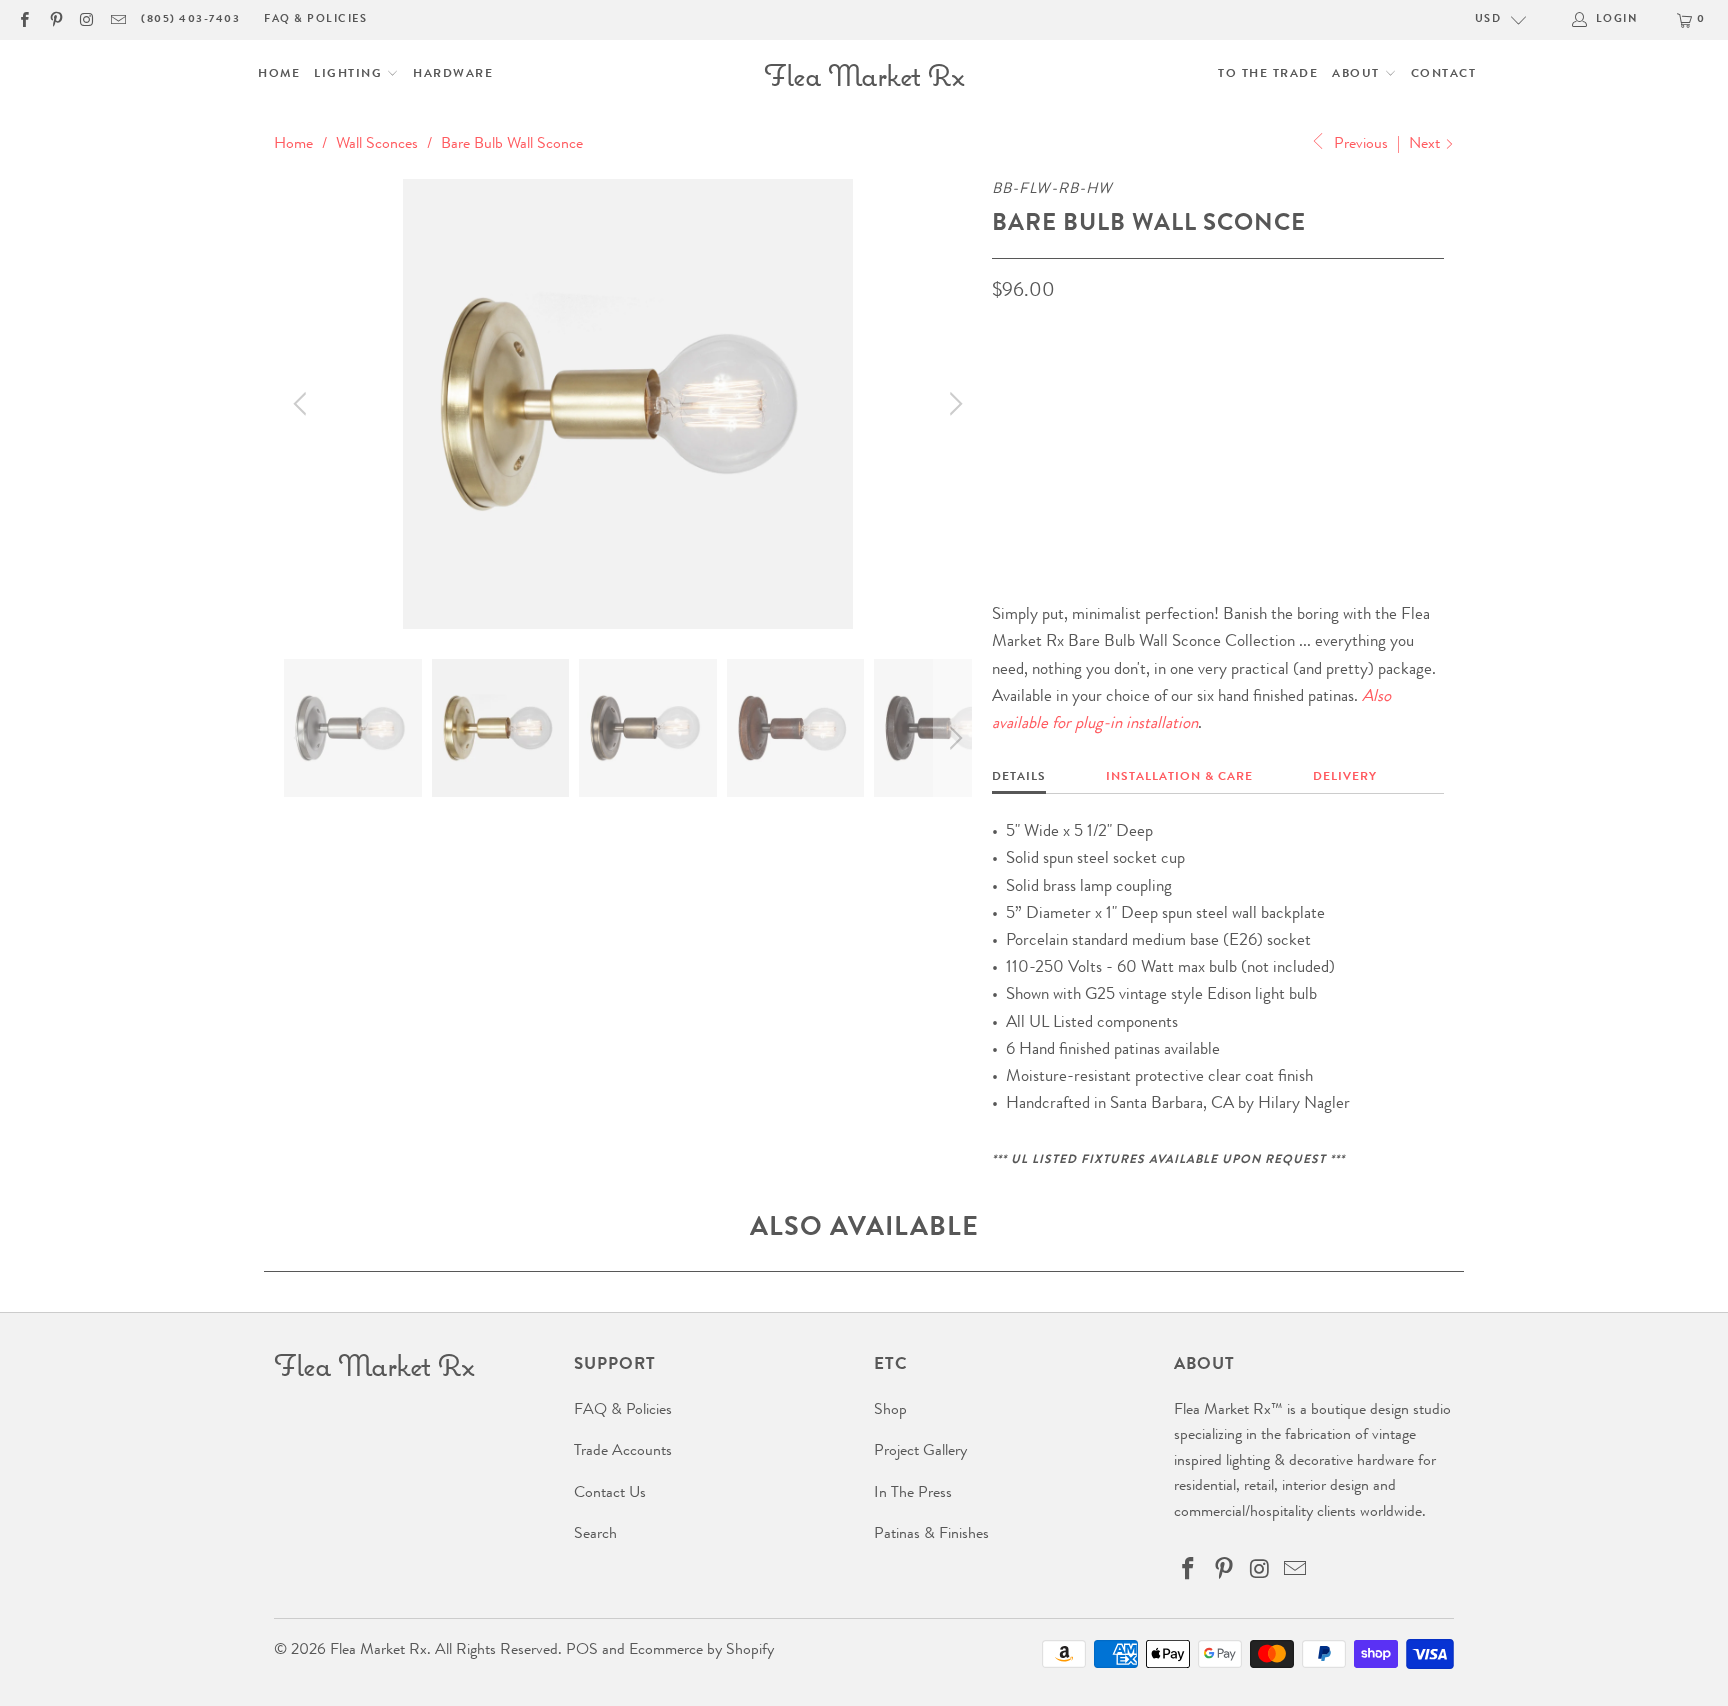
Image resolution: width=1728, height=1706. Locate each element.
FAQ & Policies (315, 19)
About (1358, 75)
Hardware (453, 75)
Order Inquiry (1072, 463)
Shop (890, 1411)
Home (279, 75)
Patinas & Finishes (931, 1535)
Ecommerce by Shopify (701, 1651)
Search (595, 1535)
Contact (1444, 75)
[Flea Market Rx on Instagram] (86, 19)
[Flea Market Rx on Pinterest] (54, 19)
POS (582, 1651)
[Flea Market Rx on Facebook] (23, 19)
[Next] (953, 404)
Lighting (350, 75)
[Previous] (303, 404)
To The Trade (1268, 75)
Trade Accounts (623, 1452)
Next (1426, 145)
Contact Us (610, 1494)
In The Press (913, 1494)
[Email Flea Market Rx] (117, 19)
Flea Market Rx (378, 1651)
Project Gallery (920, 1452)
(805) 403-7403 (190, 19)
